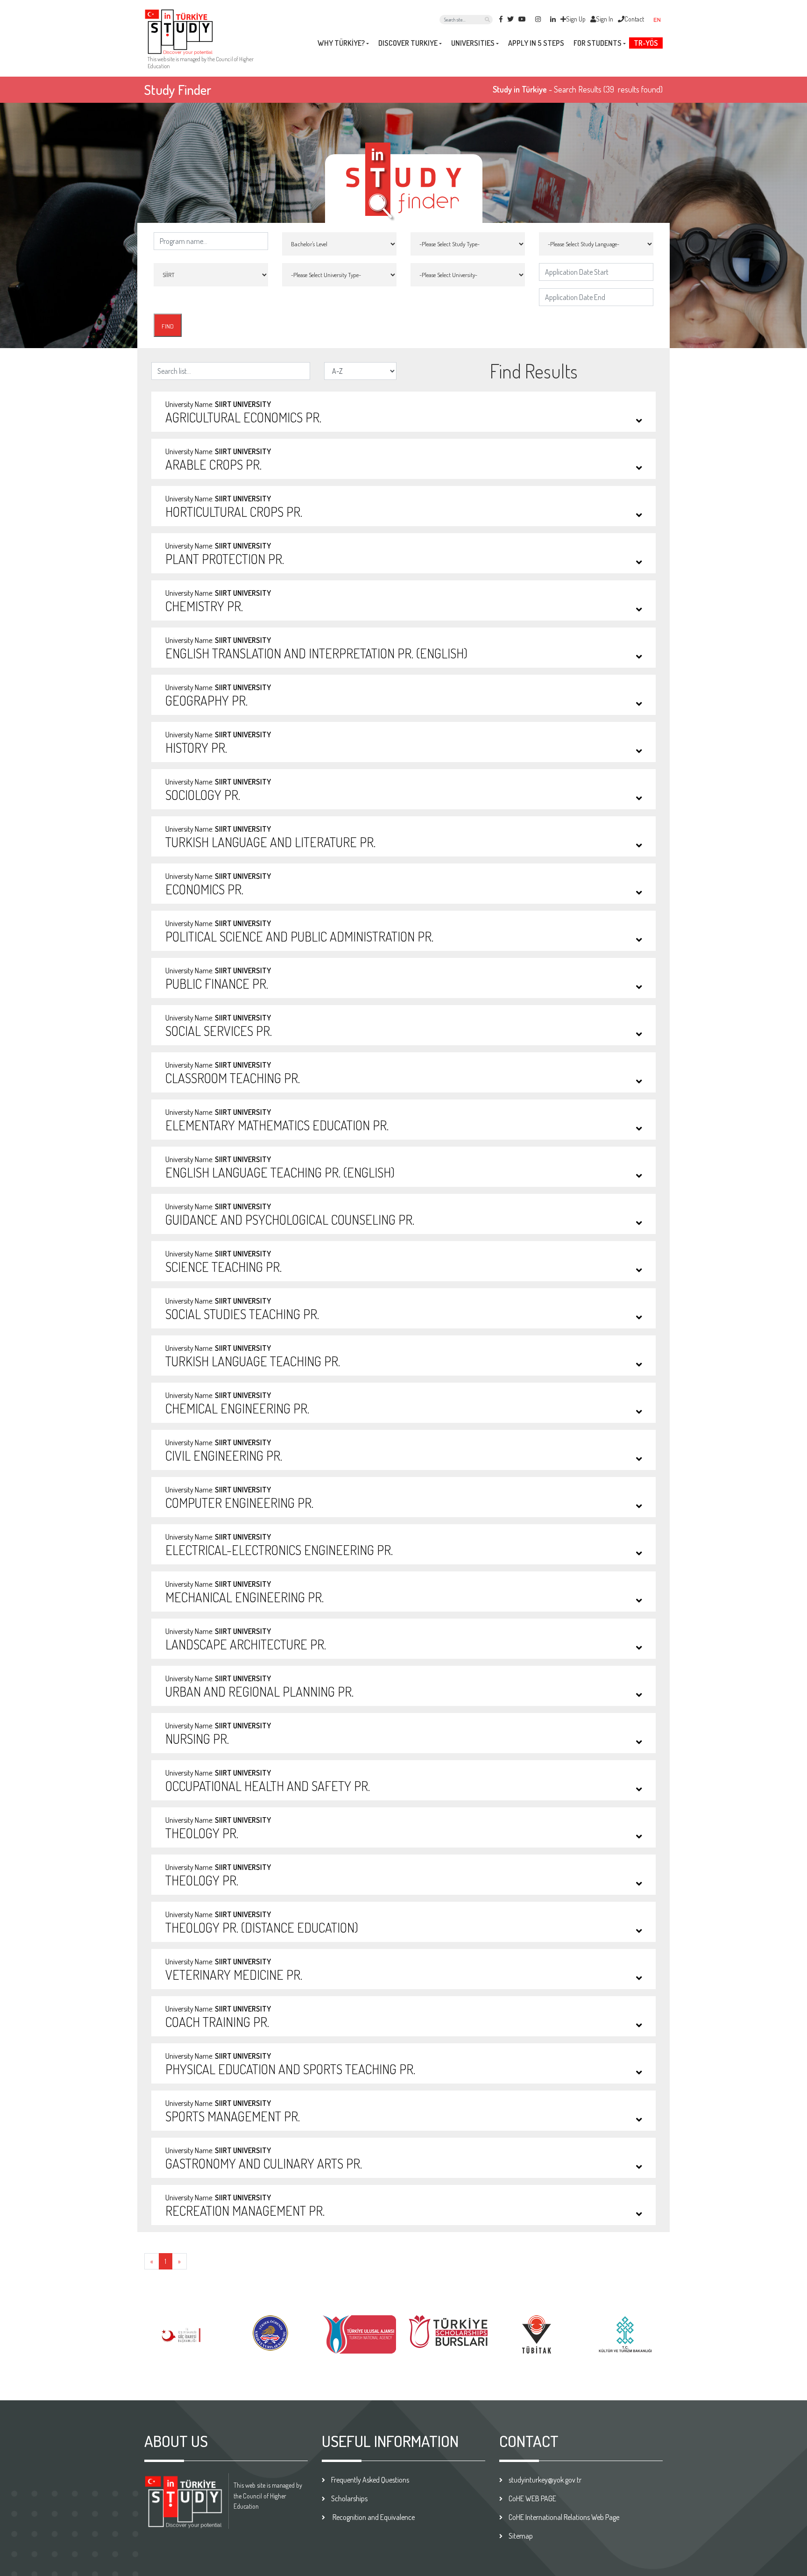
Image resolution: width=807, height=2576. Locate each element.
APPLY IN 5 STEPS (536, 43)
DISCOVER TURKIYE (408, 43)
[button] (661, 19)
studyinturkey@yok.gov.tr (545, 2480)
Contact (634, 19)
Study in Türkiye (520, 89)
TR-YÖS (646, 43)
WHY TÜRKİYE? (341, 43)
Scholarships (349, 2498)
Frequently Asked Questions (370, 2480)
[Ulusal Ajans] (271, 2333)
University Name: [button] (243, 413)
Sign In (605, 19)
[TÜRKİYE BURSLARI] (359, 2330)
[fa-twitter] (510, 19)
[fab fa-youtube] (522, 19)
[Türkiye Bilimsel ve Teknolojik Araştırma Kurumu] (448, 2333)
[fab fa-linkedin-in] (553, 19)
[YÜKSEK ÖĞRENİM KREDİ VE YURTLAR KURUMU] (182, 2332)
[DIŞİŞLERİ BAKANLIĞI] (625, 2330)
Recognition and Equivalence (373, 2517)
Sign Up (576, 19)
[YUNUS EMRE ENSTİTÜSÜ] (537, 2333)
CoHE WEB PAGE (532, 2498)
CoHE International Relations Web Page (564, 2517)
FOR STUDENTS (598, 43)
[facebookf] (501, 19)
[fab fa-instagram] (538, 19)
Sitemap (521, 2536)
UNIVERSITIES (473, 43)
